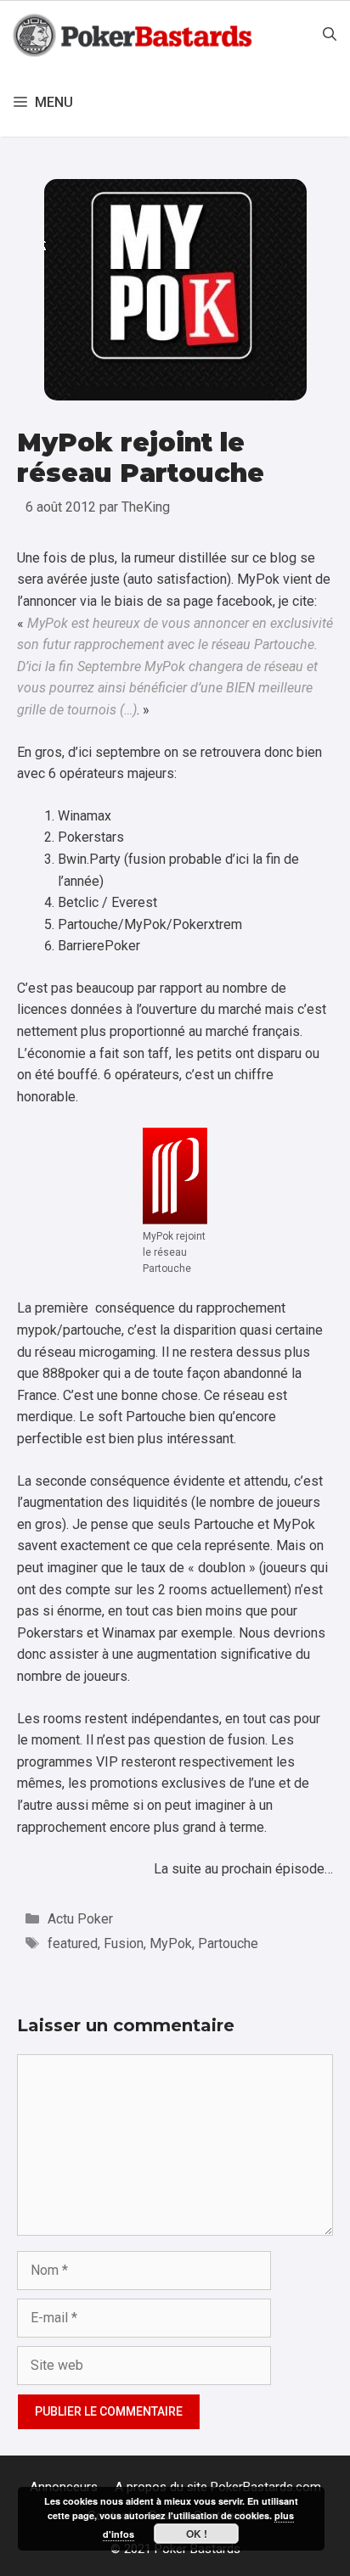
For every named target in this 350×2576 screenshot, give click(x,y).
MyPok (171, 1943)
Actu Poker (80, 1919)
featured (73, 1943)
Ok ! (197, 2534)
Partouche (228, 1943)
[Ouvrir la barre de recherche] (330, 35)
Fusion (124, 1943)
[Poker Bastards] (135, 35)
